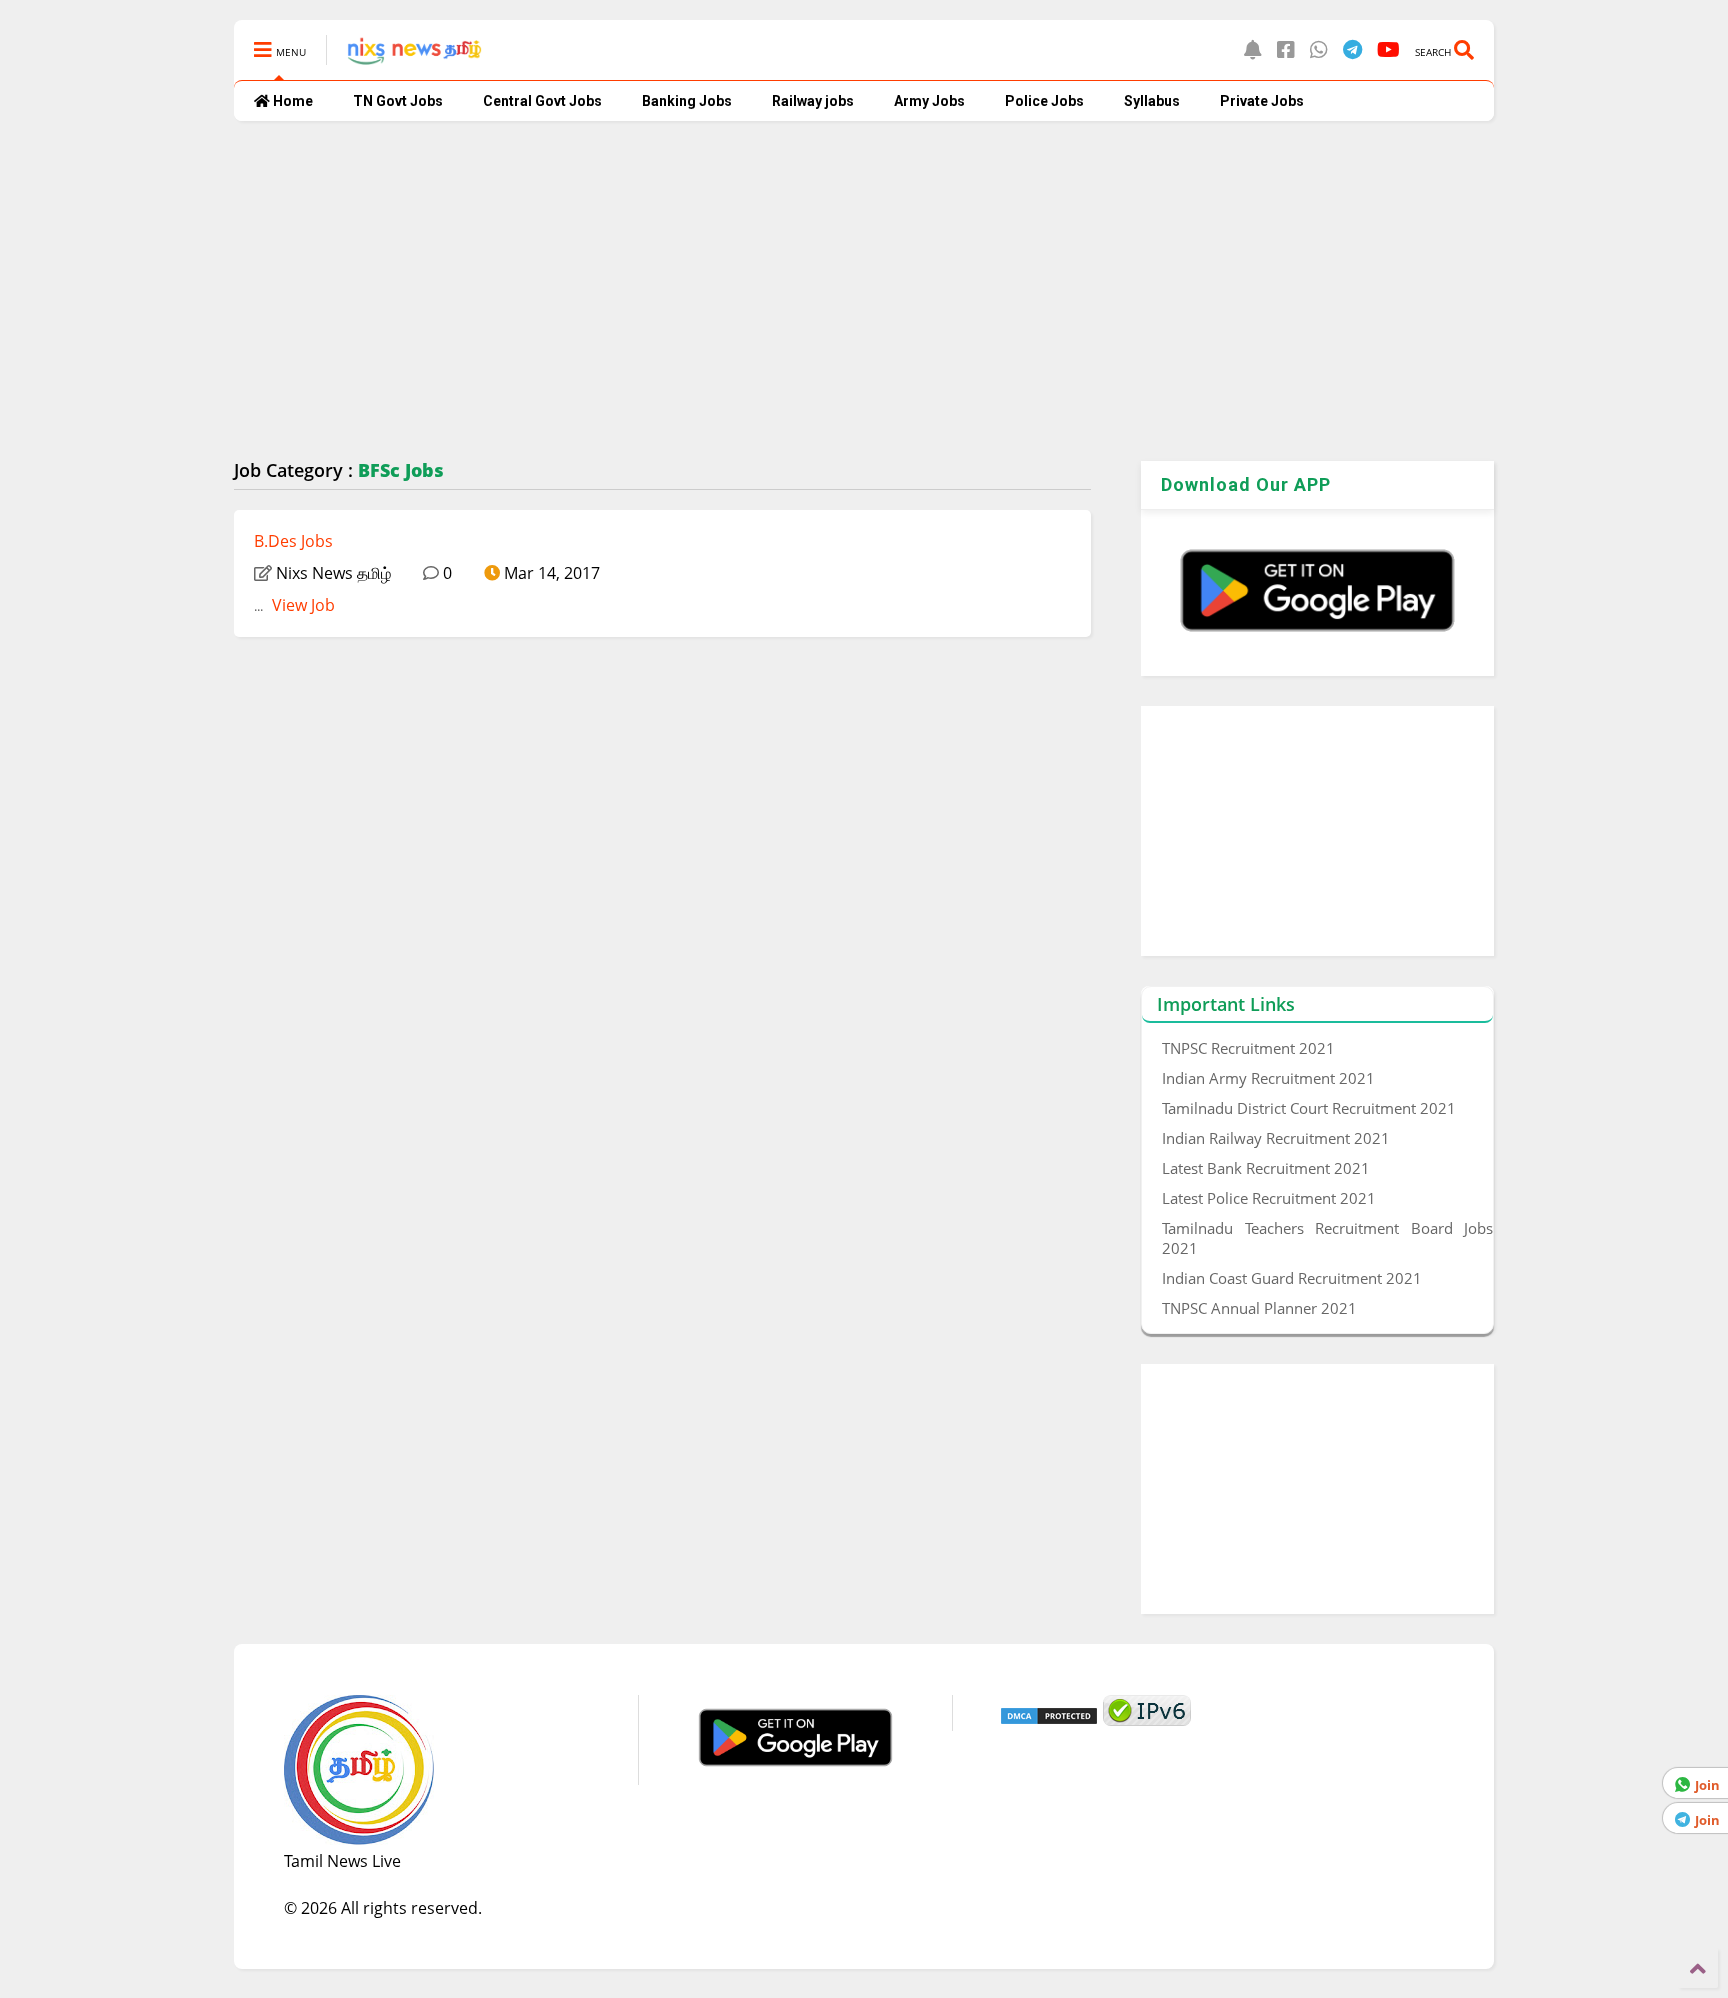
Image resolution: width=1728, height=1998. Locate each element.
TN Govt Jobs (398, 101)
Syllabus (1152, 101)
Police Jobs (1044, 101)
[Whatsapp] (1319, 49)
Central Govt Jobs (542, 101)
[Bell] (1253, 49)
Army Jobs (929, 101)
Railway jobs (813, 101)
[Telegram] (1352, 49)
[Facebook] (1286, 49)
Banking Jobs (687, 101)
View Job (301, 605)
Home (291, 101)
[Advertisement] (834, 291)
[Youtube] (1388, 49)
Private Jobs (1262, 101)
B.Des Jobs (293, 541)
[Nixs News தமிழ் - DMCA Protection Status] (1049, 1720)
